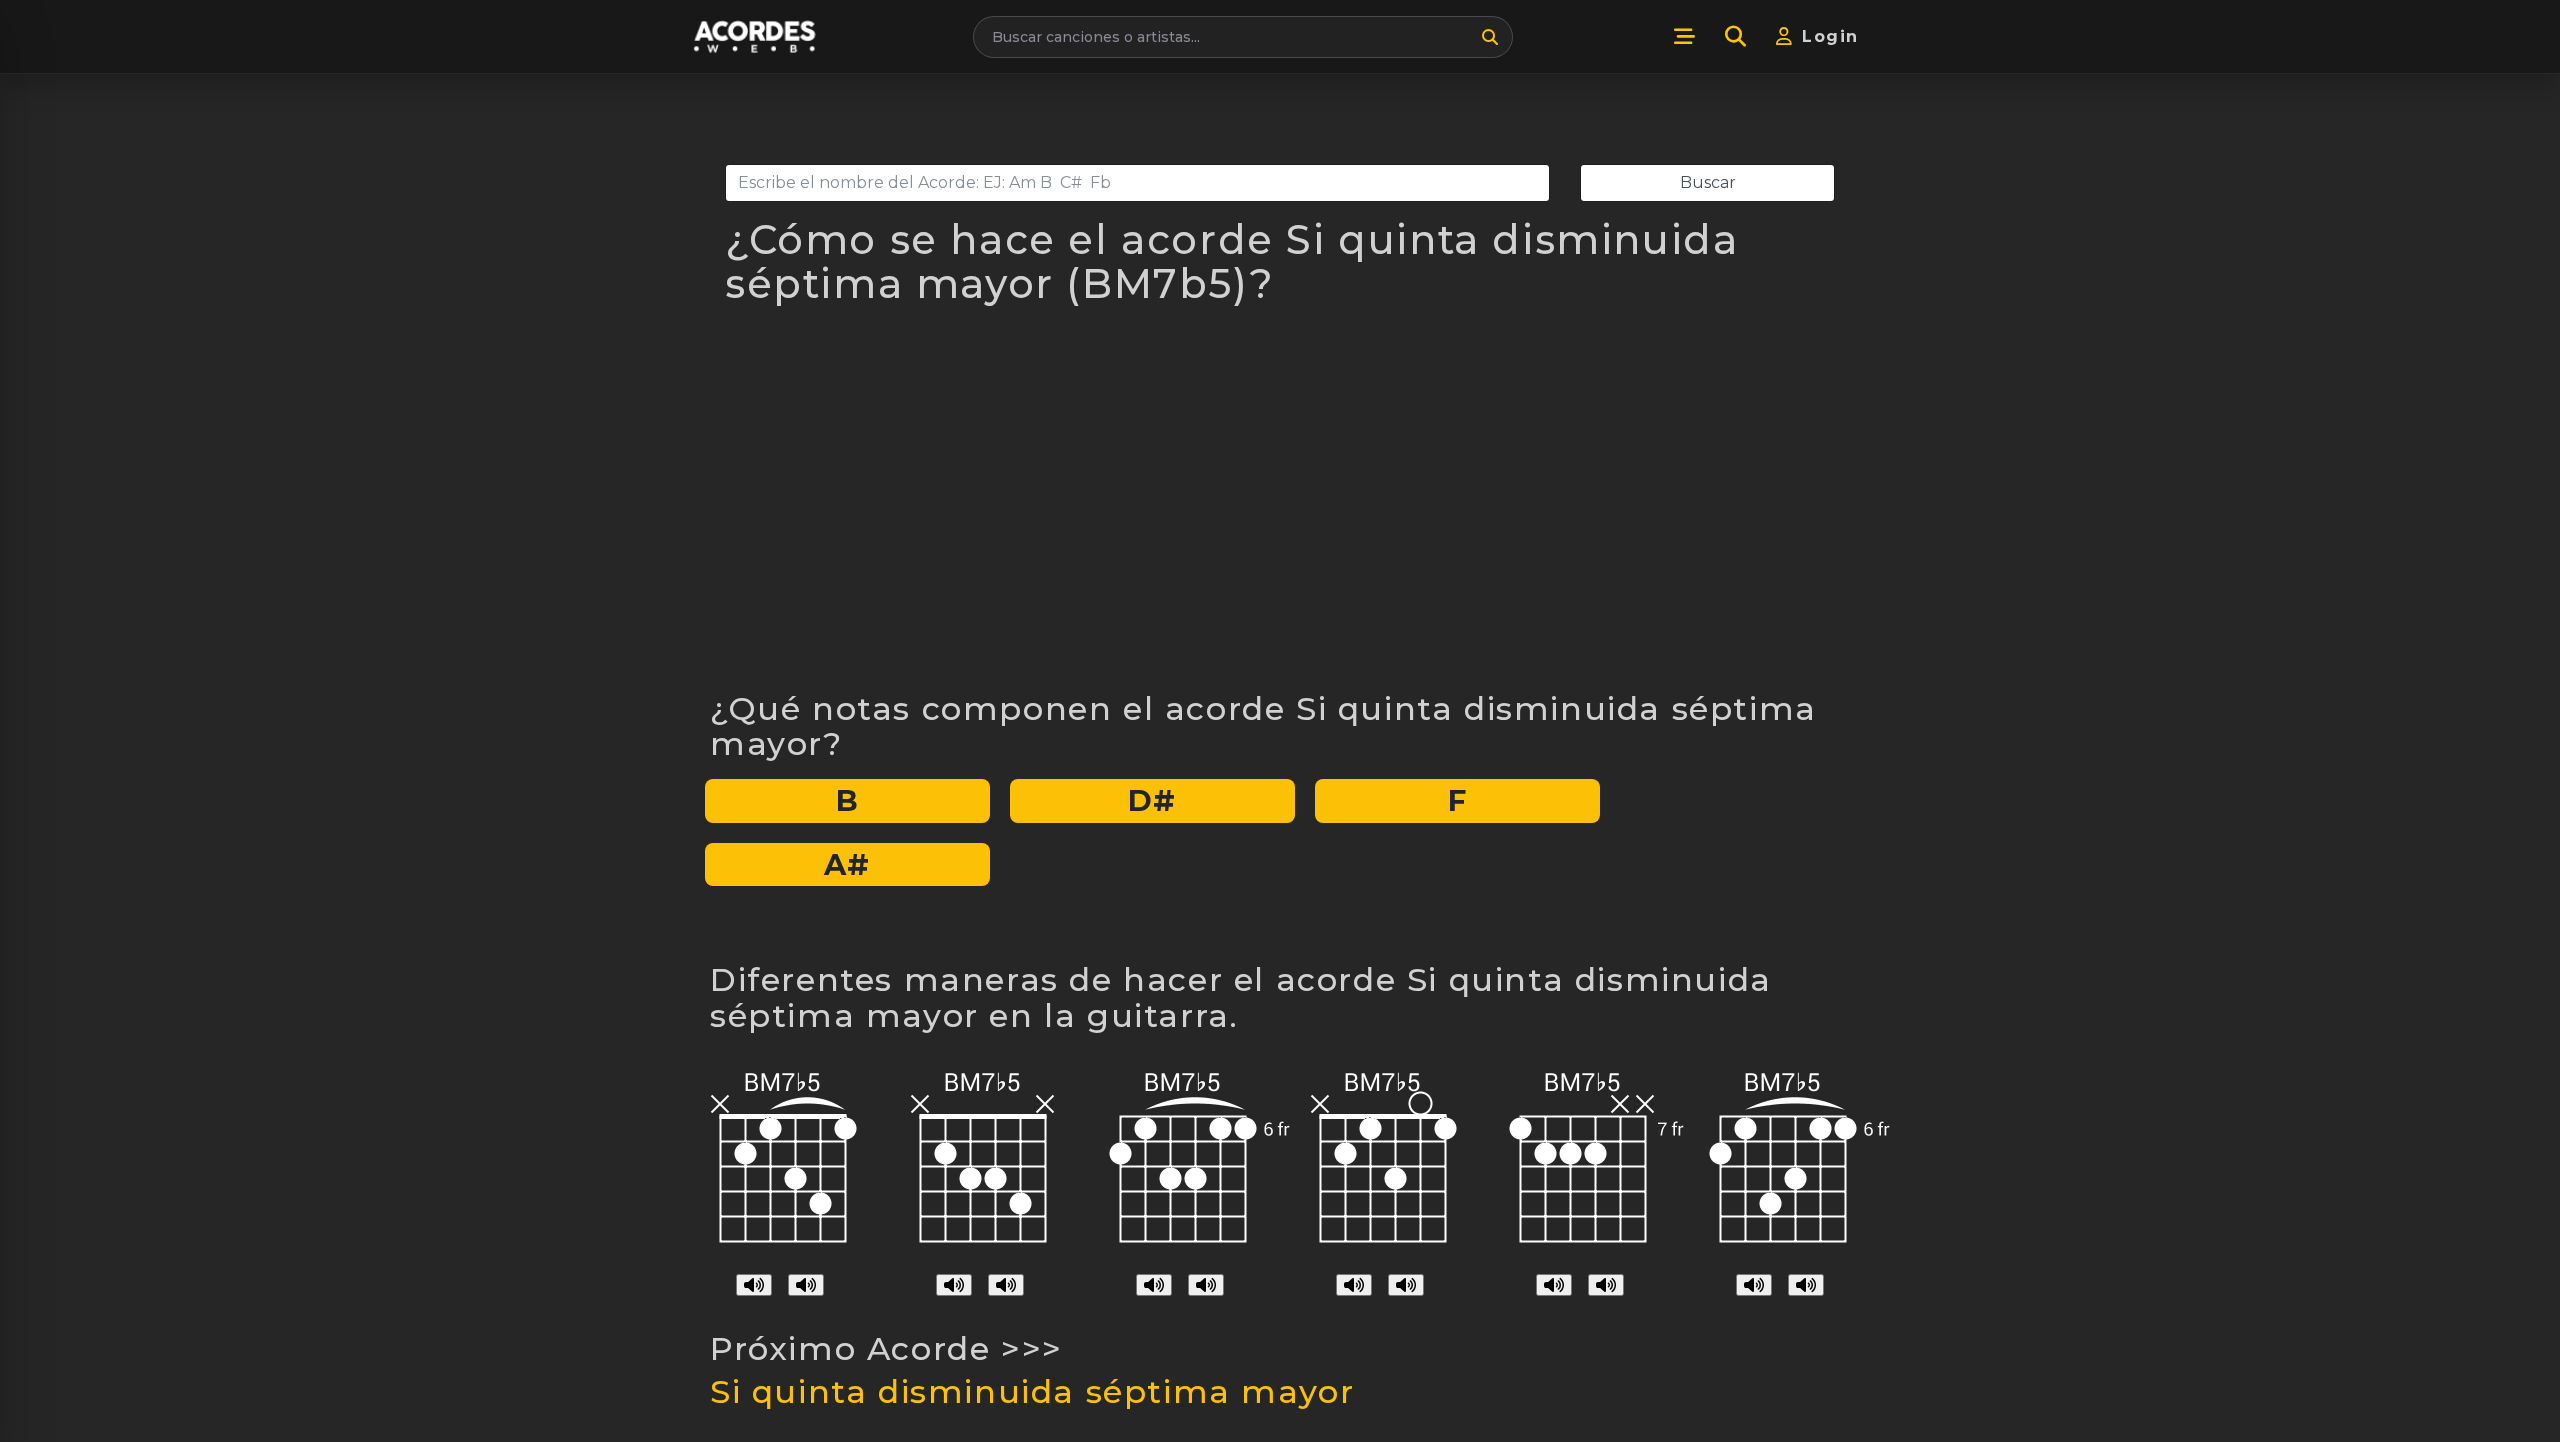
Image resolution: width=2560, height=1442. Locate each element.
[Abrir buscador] (1735, 37)
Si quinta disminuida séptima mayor (1032, 1391)
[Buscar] (1490, 37)
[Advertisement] (1280, 510)
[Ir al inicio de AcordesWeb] (756, 36)
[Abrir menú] (1684, 37)
